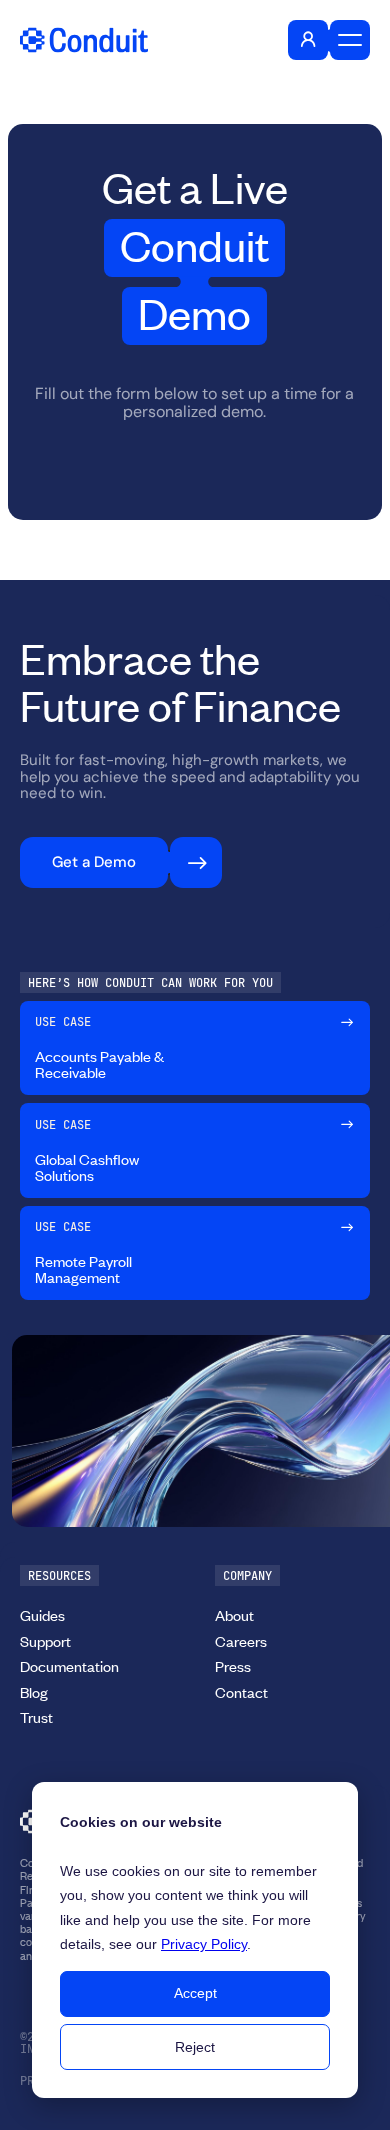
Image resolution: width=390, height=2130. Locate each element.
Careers (241, 1641)
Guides (42, 1615)
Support (45, 1641)
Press (233, 1666)
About (234, 1615)
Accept (195, 1993)
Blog (34, 1692)
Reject (195, 2047)
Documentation (69, 1666)
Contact (241, 1692)
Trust (36, 1717)
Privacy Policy (204, 1944)
